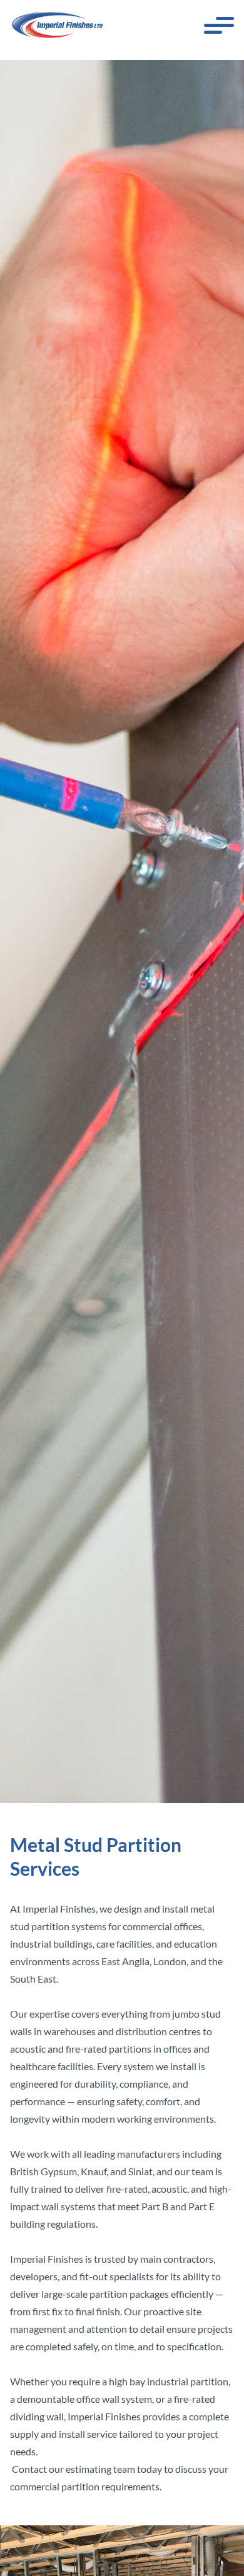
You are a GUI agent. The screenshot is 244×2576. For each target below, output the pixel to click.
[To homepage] (58, 25)
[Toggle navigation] (219, 25)
